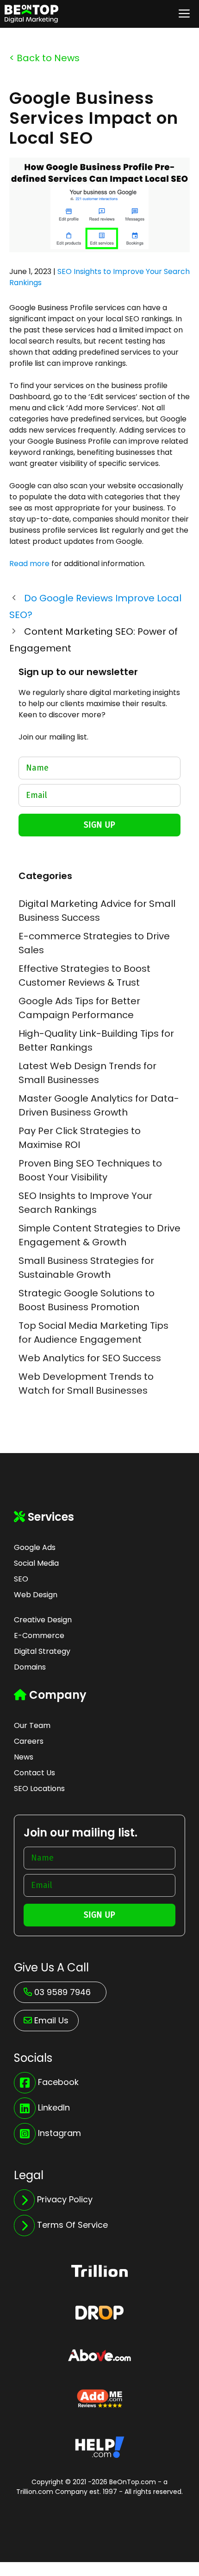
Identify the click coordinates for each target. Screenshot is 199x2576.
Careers (29, 1741)
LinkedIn (54, 2107)
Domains (30, 1667)
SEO (21, 1579)
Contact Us (34, 1773)
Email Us (51, 2020)
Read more (29, 564)
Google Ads (35, 1547)
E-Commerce (39, 1636)
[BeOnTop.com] (31, 14)
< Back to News (44, 58)
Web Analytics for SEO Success (90, 1358)
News (24, 1757)
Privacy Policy (65, 2199)
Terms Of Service (72, 2225)
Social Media (36, 1563)
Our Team (32, 1725)
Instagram (59, 2133)
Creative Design (43, 1620)
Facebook (58, 2082)
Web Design (36, 1595)
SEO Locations (39, 1789)
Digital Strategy (42, 1651)
